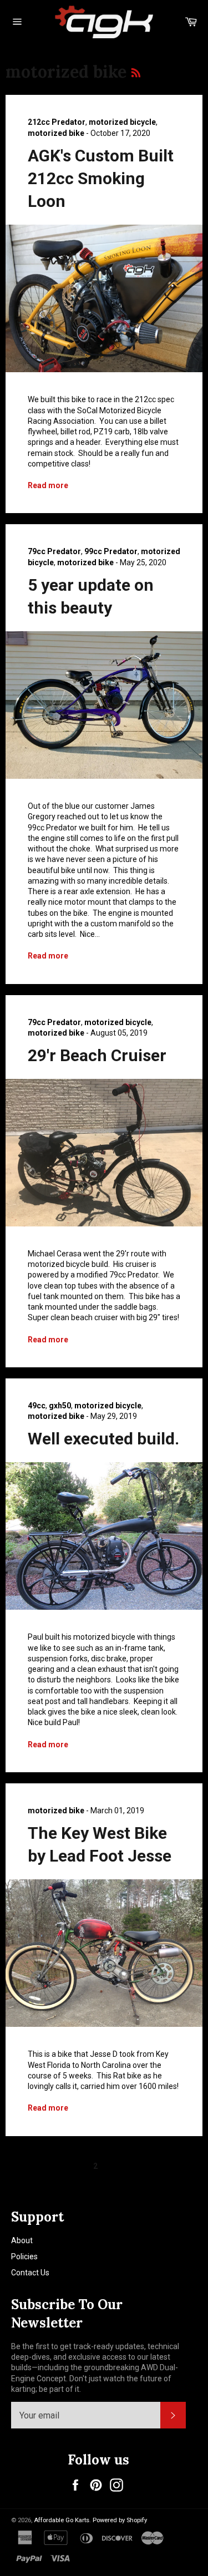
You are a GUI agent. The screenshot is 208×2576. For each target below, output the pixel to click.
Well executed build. (103, 1439)
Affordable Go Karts (62, 2520)
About (22, 2240)
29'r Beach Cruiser (97, 1055)
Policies (24, 2256)
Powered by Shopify (120, 2520)
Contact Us (30, 2273)
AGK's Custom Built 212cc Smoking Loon (101, 179)
